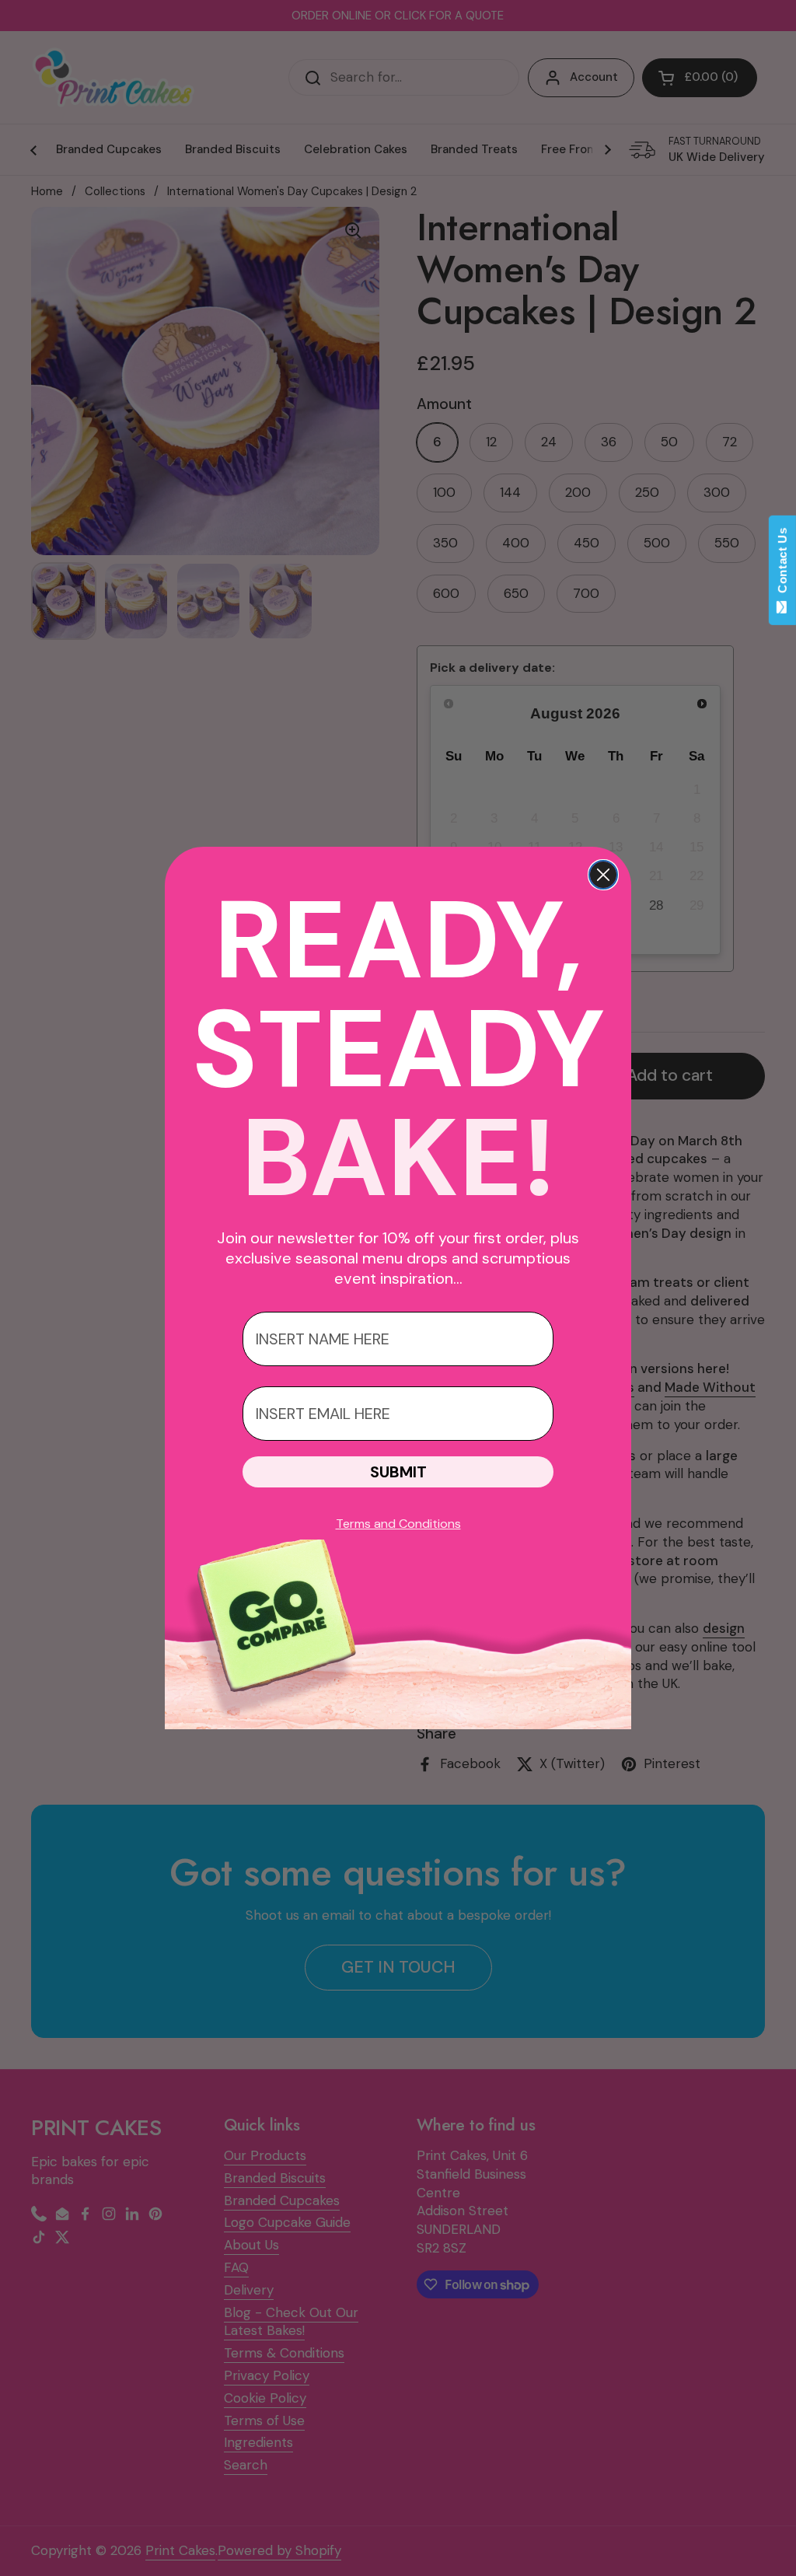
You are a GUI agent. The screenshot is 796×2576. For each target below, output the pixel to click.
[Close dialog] (603, 875)
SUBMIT (398, 1472)
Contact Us (782, 564)
